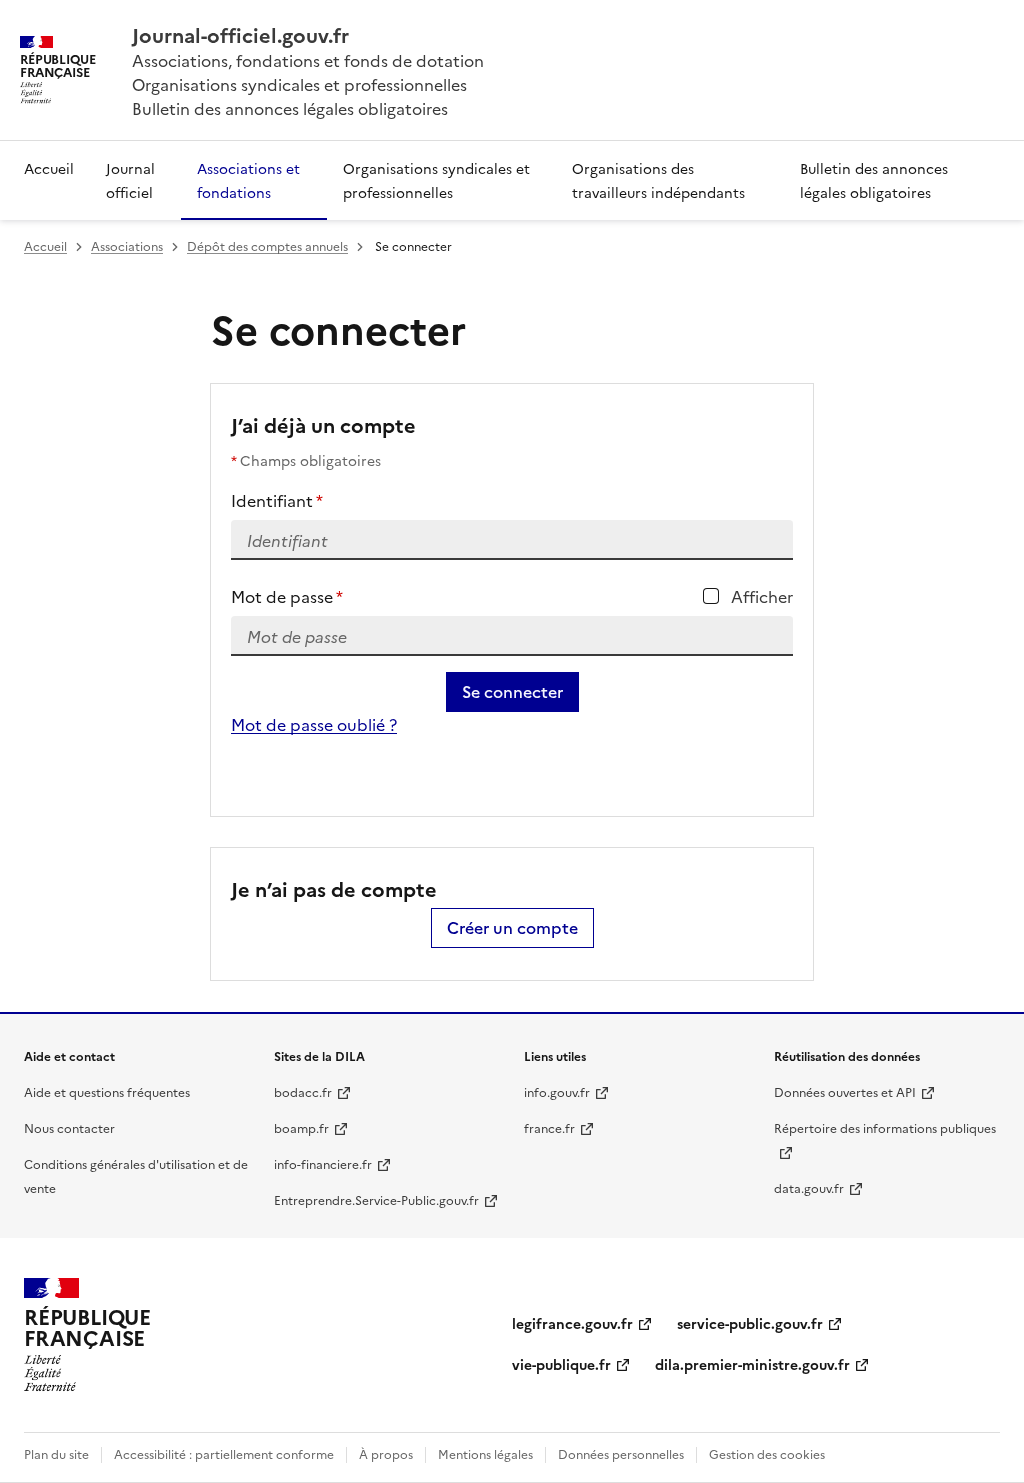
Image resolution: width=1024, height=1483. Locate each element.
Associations (127, 245)
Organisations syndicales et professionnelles (436, 180)
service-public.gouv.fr (750, 1323)
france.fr (549, 1127)
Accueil (49, 168)
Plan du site (56, 1453)
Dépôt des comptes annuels (267, 245)
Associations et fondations (248, 180)
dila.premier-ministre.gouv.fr (752, 1364)
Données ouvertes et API (845, 1091)
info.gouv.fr (557, 1091)
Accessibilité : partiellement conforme (224, 1453)
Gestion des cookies (767, 1453)
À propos (386, 1453)
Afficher (762, 596)
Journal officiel (130, 180)
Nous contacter (69, 1127)
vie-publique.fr (561, 1364)
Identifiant (277, 500)
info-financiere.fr (323, 1163)
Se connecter (512, 692)
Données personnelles (621, 1453)
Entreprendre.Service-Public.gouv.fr (376, 1199)
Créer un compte (512, 928)
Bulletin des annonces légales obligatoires (874, 180)
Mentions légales (485, 1453)
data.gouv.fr (809, 1187)
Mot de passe (287, 596)
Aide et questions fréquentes (107, 1091)
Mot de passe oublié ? (314, 724)
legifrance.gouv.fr (572, 1323)
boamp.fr (301, 1127)
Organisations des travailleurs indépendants (658, 180)
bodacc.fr (303, 1091)
